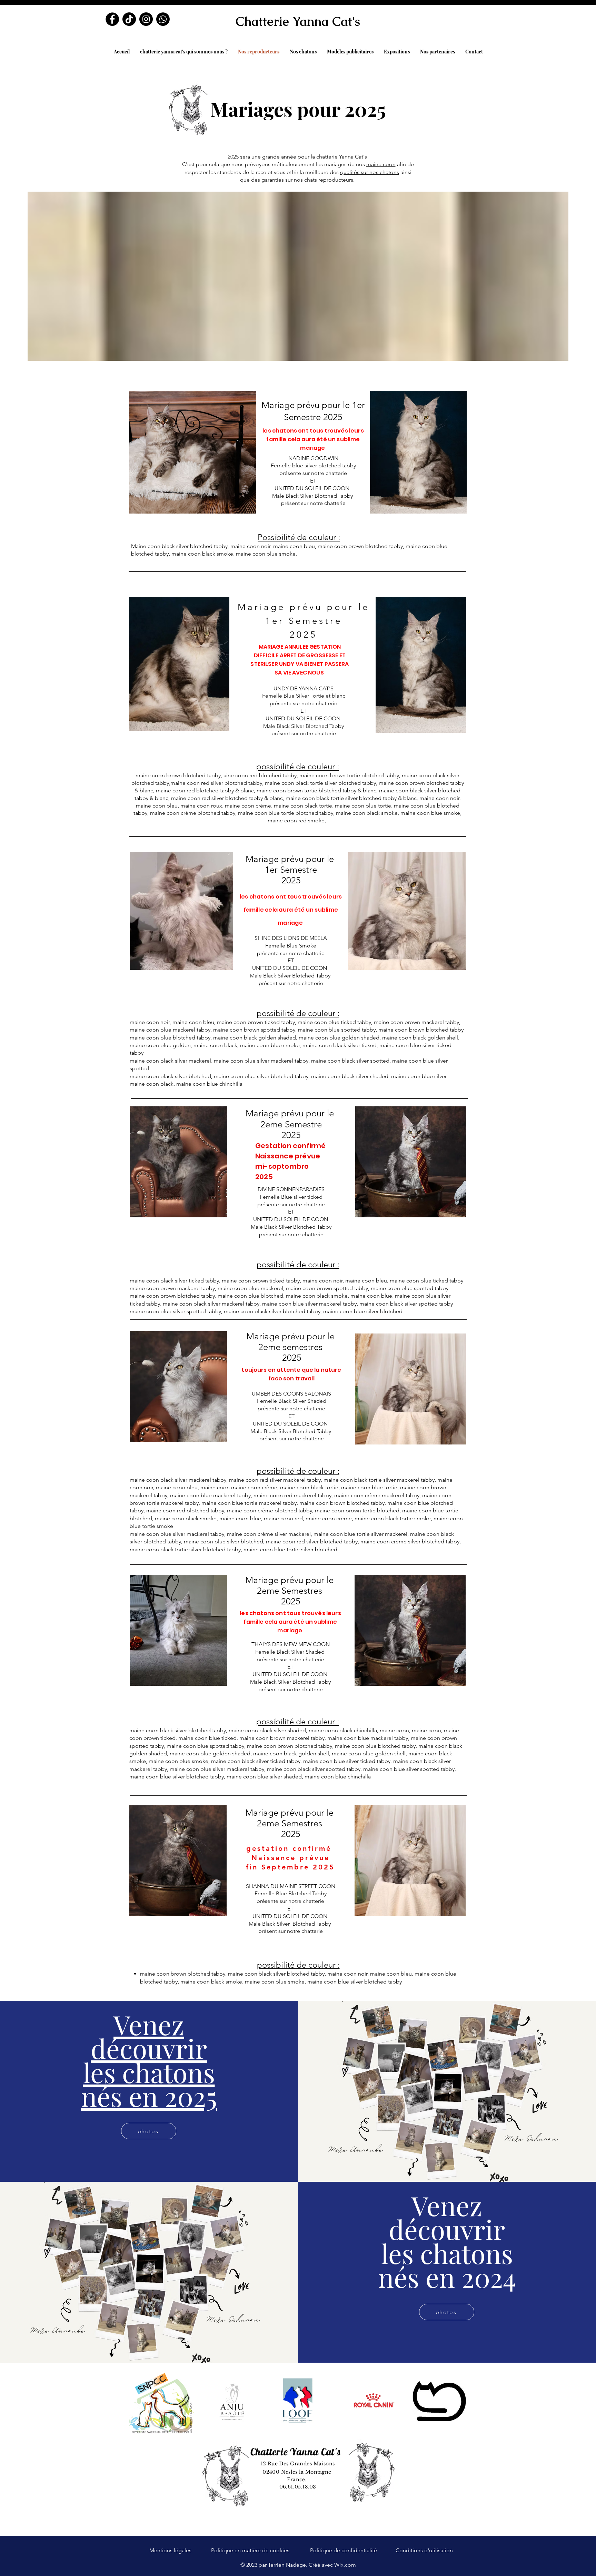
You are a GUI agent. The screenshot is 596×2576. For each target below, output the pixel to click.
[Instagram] (146, 19)
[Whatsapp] (163, 19)
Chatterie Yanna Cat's (298, 22)
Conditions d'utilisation (424, 2550)
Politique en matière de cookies (250, 2550)
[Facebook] (112, 19)
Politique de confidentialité (344, 2550)
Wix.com (345, 2565)
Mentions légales (170, 2550)
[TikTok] (129, 19)
